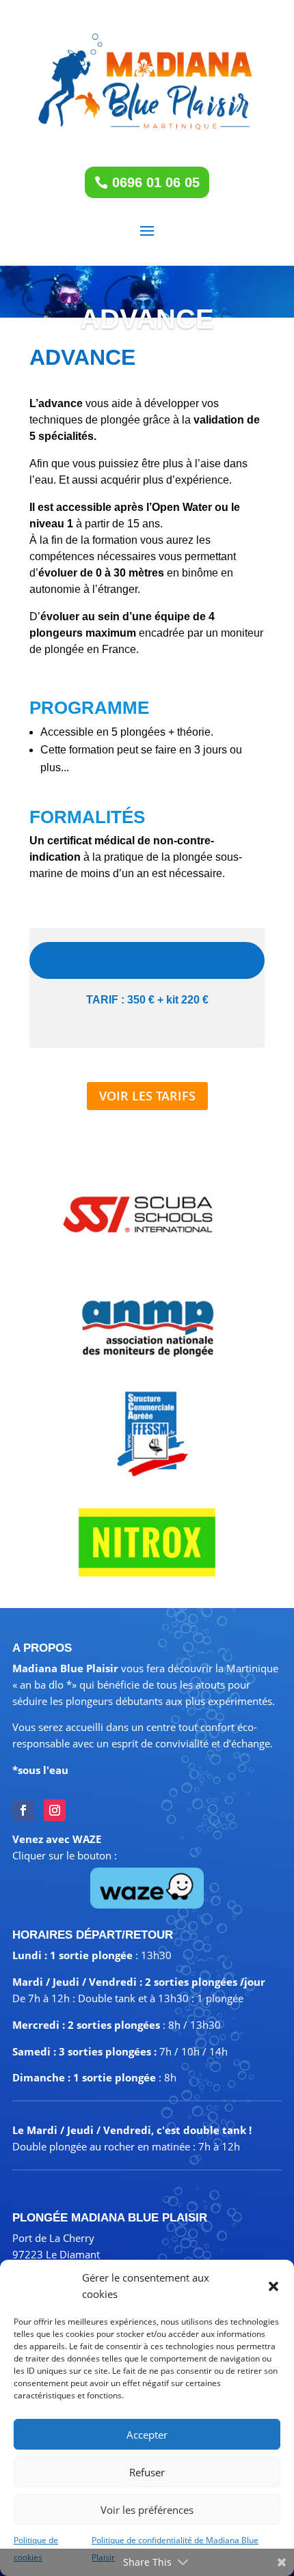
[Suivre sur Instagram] (55, 1810)
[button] (273, 2286)
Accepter (147, 2435)
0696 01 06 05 (156, 182)
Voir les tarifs (147, 1096)
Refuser (147, 2472)
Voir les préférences (147, 2510)
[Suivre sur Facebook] (23, 1810)
